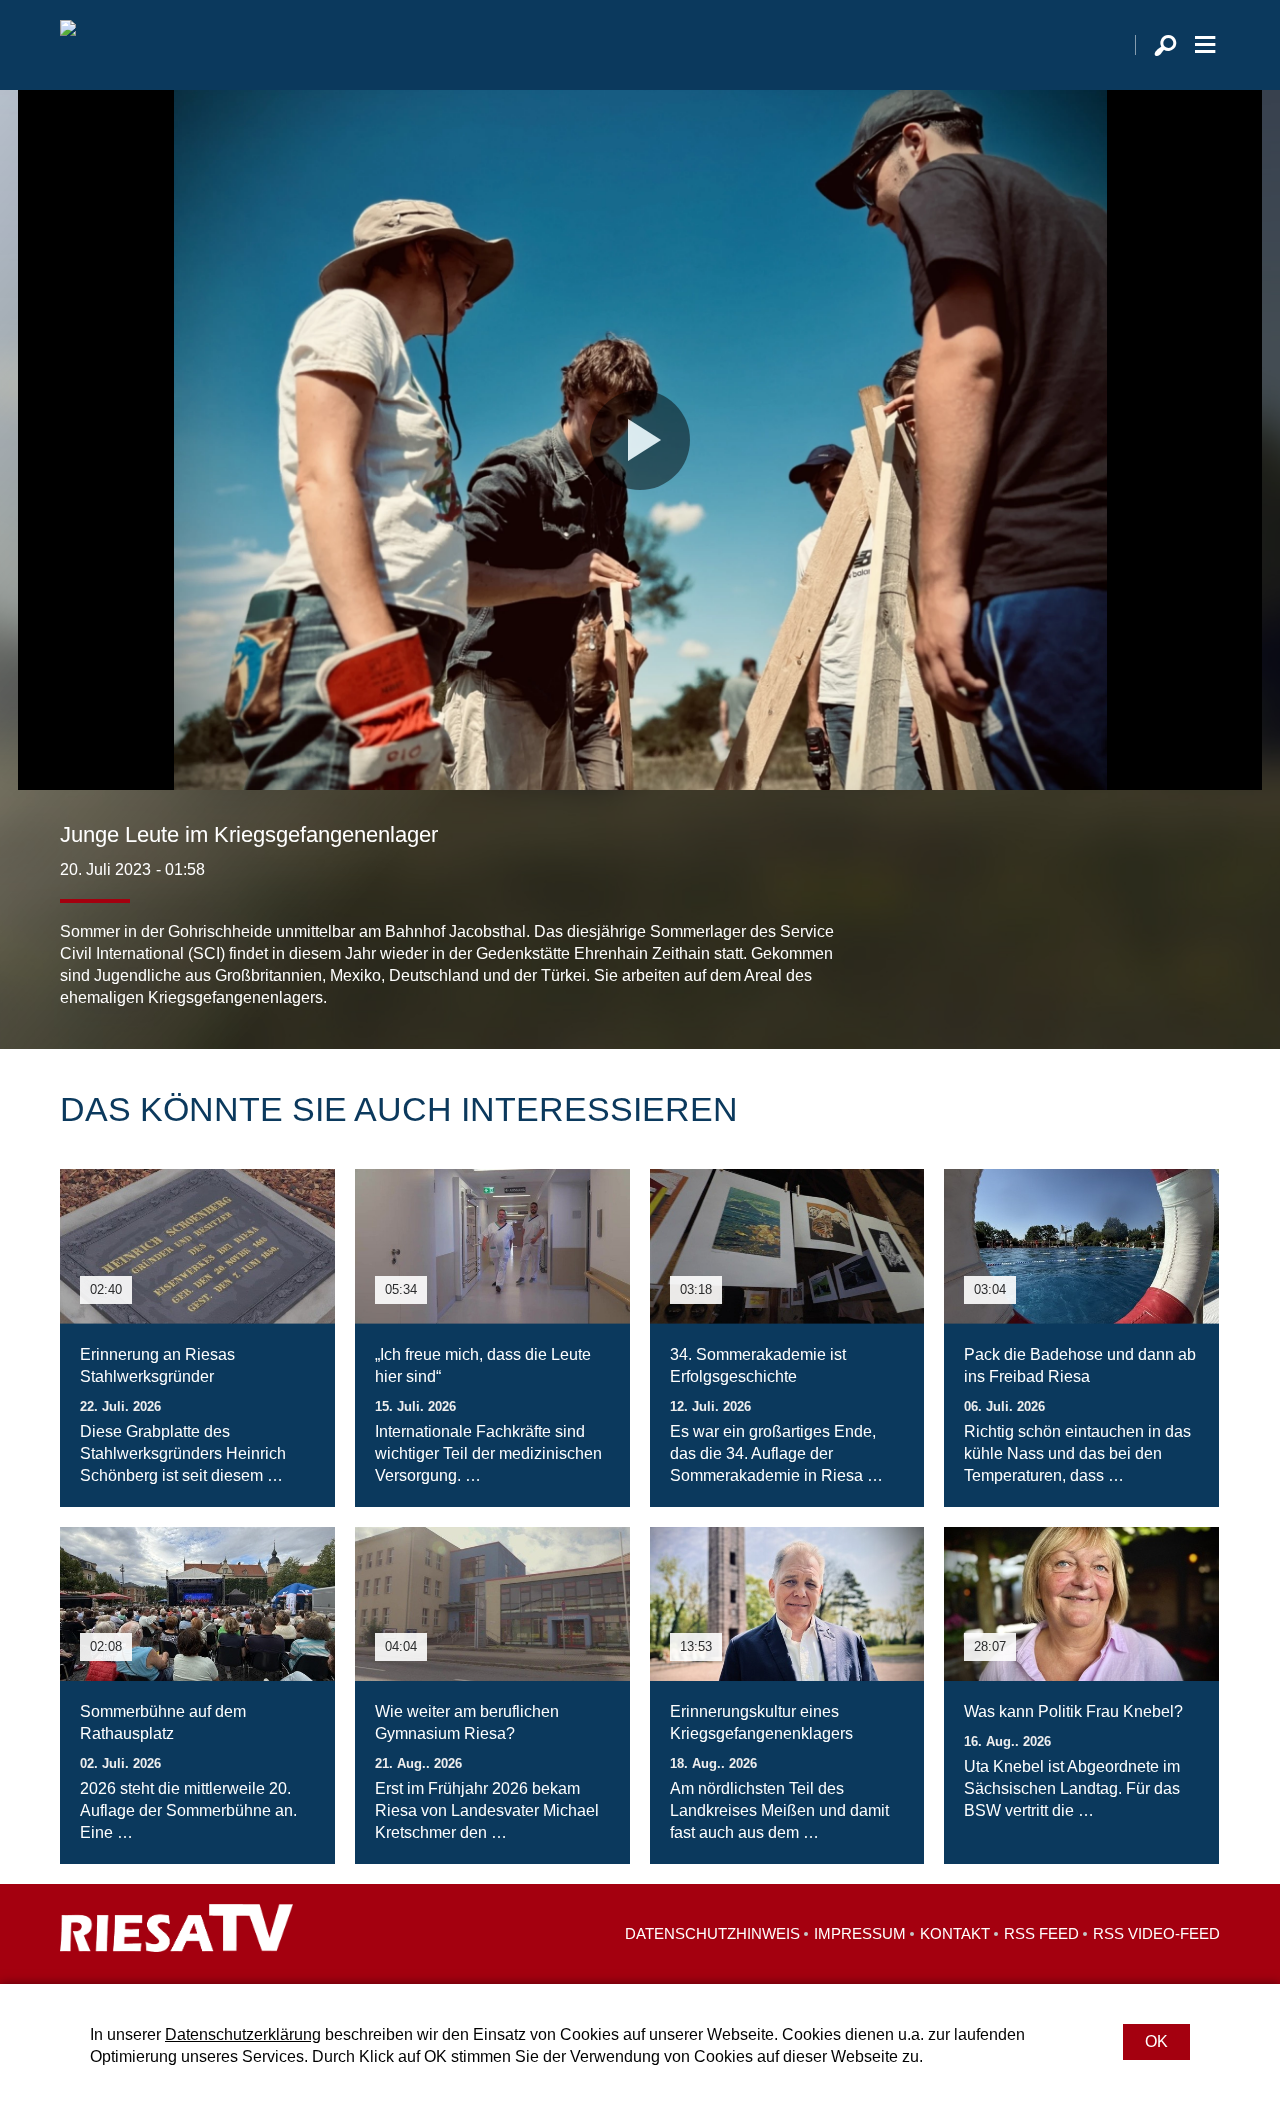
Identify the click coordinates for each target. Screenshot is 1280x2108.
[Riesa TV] (68, 45)
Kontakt (955, 1933)
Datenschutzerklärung (243, 2034)
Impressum (860, 1933)
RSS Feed (1041, 1933)
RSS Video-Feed (1156, 1933)
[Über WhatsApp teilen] (1160, 969)
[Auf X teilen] (1116, 969)
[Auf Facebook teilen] (1076, 969)
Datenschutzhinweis (712, 1933)
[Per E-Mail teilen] (1200, 969)
